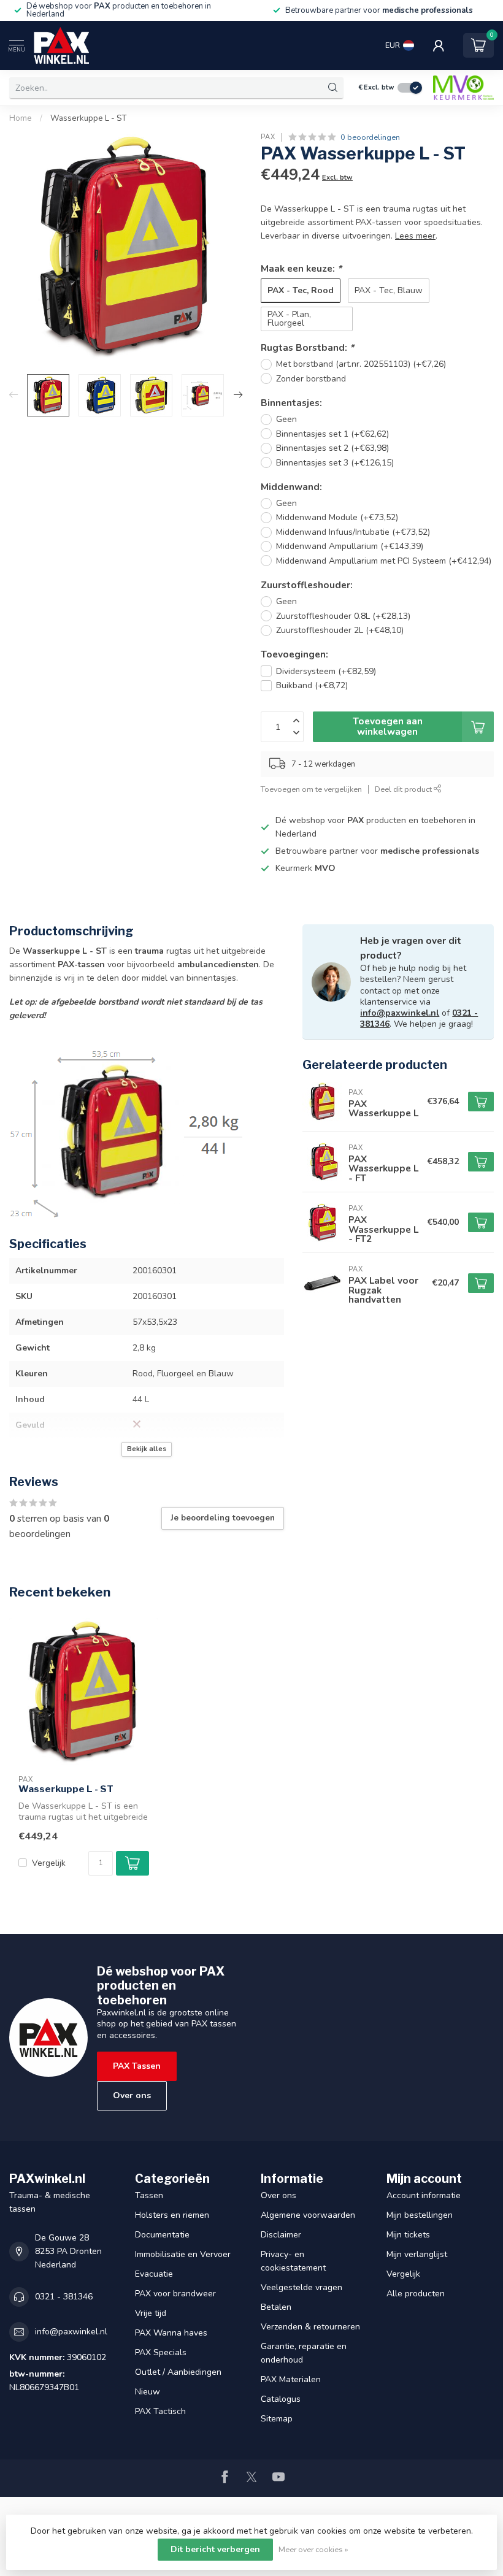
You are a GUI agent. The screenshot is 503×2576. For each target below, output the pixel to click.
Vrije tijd (151, 2313)
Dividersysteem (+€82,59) (326, 671)
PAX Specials (161, 2352)
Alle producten (416, 2294)
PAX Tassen (137, 2066)
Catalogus (281, 2399)
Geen (286, 419)
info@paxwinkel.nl (400, 1013)
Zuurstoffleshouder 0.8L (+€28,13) (343, 616)
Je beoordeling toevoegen (223, 1518)
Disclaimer (281, 2235)
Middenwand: (291, 487)
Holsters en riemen (172, 2215)
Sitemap (277, 2419)
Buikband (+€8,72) (312, 685)
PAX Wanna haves (171, 2333)
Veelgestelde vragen (301, 2287)
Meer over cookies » (313, 2549)
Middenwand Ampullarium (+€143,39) (350, 546)
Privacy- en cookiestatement (293, 2261)
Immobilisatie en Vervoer (183, 2254)
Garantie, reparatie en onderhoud (304, 2353)
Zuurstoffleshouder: (307, 585)
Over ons (132, 2095)
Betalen (276, 2307)
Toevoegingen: (294, 654)
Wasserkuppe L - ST (88, 118)
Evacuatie (154, 2274)
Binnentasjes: (291, 403)
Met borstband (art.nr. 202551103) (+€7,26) (361, 364)
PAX (268, 137)
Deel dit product (404, 789)
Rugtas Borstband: (307, 347)
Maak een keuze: (301, 268)
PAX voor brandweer (175, 2294)
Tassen (149, 2195)
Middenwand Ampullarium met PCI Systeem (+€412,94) (384, 561)
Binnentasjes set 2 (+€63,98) (332, 448)
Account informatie (424, 2195)
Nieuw (148, 2392)
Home (21, 118)
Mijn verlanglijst (417, 2254)
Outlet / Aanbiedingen (178, 2372)
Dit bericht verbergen (215, 2549)
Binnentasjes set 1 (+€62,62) (332, 434)
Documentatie (162, 2235)
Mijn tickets (408, 2235)
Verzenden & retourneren (310, 2327)
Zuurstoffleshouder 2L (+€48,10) (340, 630)
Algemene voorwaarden (308, 2215)
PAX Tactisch (160, 2411)
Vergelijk (49, 1863)
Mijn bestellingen (420, 2215)
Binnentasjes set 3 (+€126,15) (335, 463)
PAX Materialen (291, 2379)
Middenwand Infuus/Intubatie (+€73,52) (353, 532)
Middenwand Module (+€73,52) (337, 517)
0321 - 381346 (64, 2297)
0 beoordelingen (370, 137)
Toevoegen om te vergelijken (311, 789)
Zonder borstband (311, 379)
